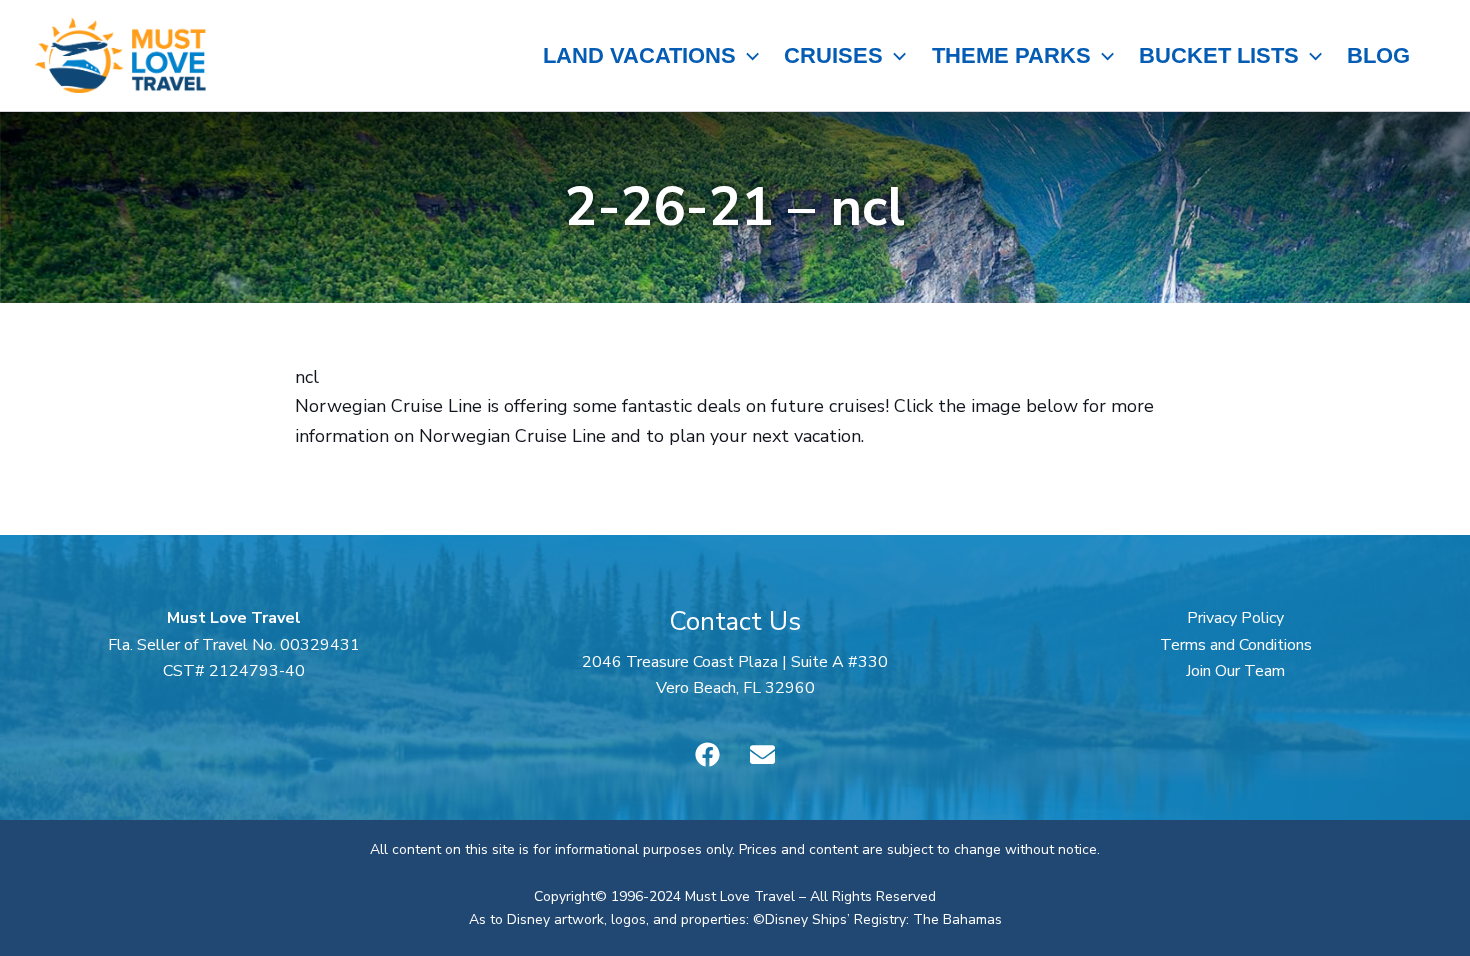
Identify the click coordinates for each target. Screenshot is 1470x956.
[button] (747, 56)
